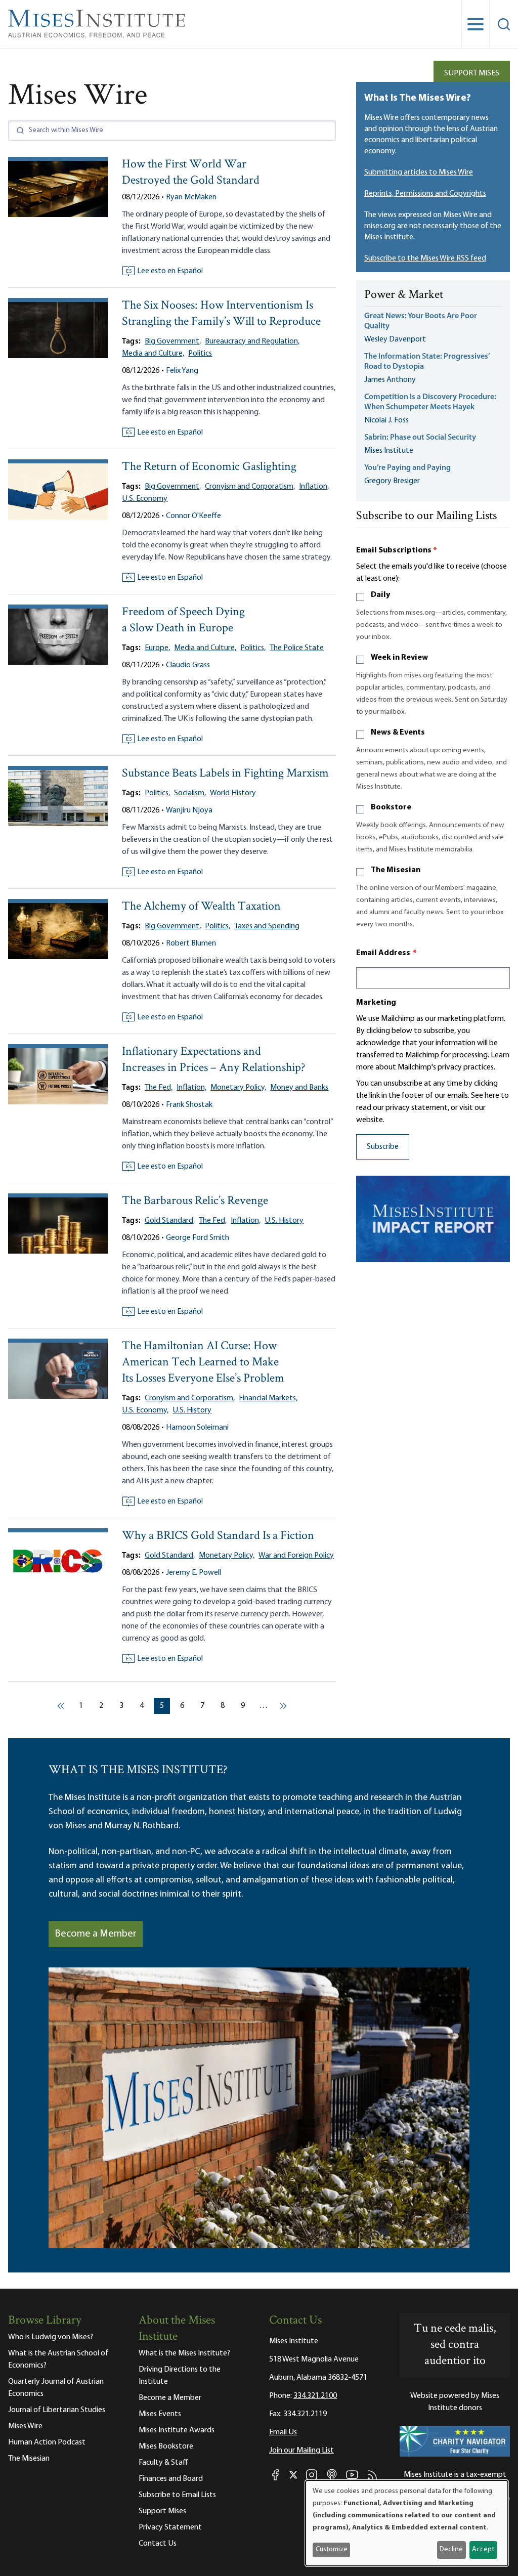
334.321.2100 (315, 2396)
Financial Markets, (268, 1398)
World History (233, 793)
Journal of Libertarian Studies (57, 2410)
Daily (380, 595)
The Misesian (396, 870)
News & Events (398, 733)
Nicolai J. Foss (386, 420)
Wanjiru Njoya (189, 810)
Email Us (283, 2432)
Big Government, (173, 341)
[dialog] (407, 2523)
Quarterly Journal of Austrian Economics (56, 2388)
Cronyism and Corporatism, (250, 487)
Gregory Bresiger (392, 481)
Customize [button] (332, 2549)
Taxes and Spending (267, 926)
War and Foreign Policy (296, 1556)
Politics (200, 354)
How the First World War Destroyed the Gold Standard (191, 173)
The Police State (297, 648)
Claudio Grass (188, 665)
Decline (451, 2549)
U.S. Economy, (145, 1410)
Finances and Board (171, 2479)
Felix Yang (182, 371)
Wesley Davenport (395, 339)
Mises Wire (25, 2426)
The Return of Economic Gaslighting (209, 467)
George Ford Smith (198, 1238)
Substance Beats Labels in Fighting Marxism (225, 774)
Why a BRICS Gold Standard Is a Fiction (218, 1536)
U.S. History (284, 1221)
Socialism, (190, 793)
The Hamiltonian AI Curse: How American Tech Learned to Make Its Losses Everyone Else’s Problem (203, 1363)
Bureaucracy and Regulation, (252, 341)
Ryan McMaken (191, 197)
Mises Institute (389, 451)
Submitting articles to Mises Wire (419, 173)
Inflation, (314, 487)
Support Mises (472, 73)
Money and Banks (299, 1088)
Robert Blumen (191, 943)
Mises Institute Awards (177, 2430)
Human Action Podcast (47, 2442)
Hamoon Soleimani (197, 1428)
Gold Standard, (170, 1221)
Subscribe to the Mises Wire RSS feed (425, 259)
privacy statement (417, 1108)
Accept (483, 2549)
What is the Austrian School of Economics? (58, 2359)
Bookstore (391, 807)
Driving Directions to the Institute (180, 2376)
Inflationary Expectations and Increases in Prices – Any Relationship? (214, 1060)
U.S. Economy (145, 499)
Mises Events (160, 2414)
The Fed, (159, 1088)
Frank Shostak (189, 1105)
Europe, (157, 648)
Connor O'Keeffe (193, 516)
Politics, (253, 648)
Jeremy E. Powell (193, 1573)
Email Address (386, 953)
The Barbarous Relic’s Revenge (195, 1201)
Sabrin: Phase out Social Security (421, 438)
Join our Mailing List (301, 2451)
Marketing (376, 1003)
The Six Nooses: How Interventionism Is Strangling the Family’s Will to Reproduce (221, 314)
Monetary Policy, (238, 1088)
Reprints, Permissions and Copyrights (425, 194)
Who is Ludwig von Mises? (51, 2337)
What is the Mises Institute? (184, 2353)
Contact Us (158, 2544)
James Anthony (390, 380)
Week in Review (399, 658)
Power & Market (404, 295)
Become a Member (96, 1934)
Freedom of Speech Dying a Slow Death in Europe (183, 620)
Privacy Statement (170, 2527)
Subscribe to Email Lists (177, 2495)
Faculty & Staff (163, 2463)
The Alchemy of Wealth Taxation (201, 907)
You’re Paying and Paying (407, 468)
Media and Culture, (153, 354)
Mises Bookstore (166, 2446)
